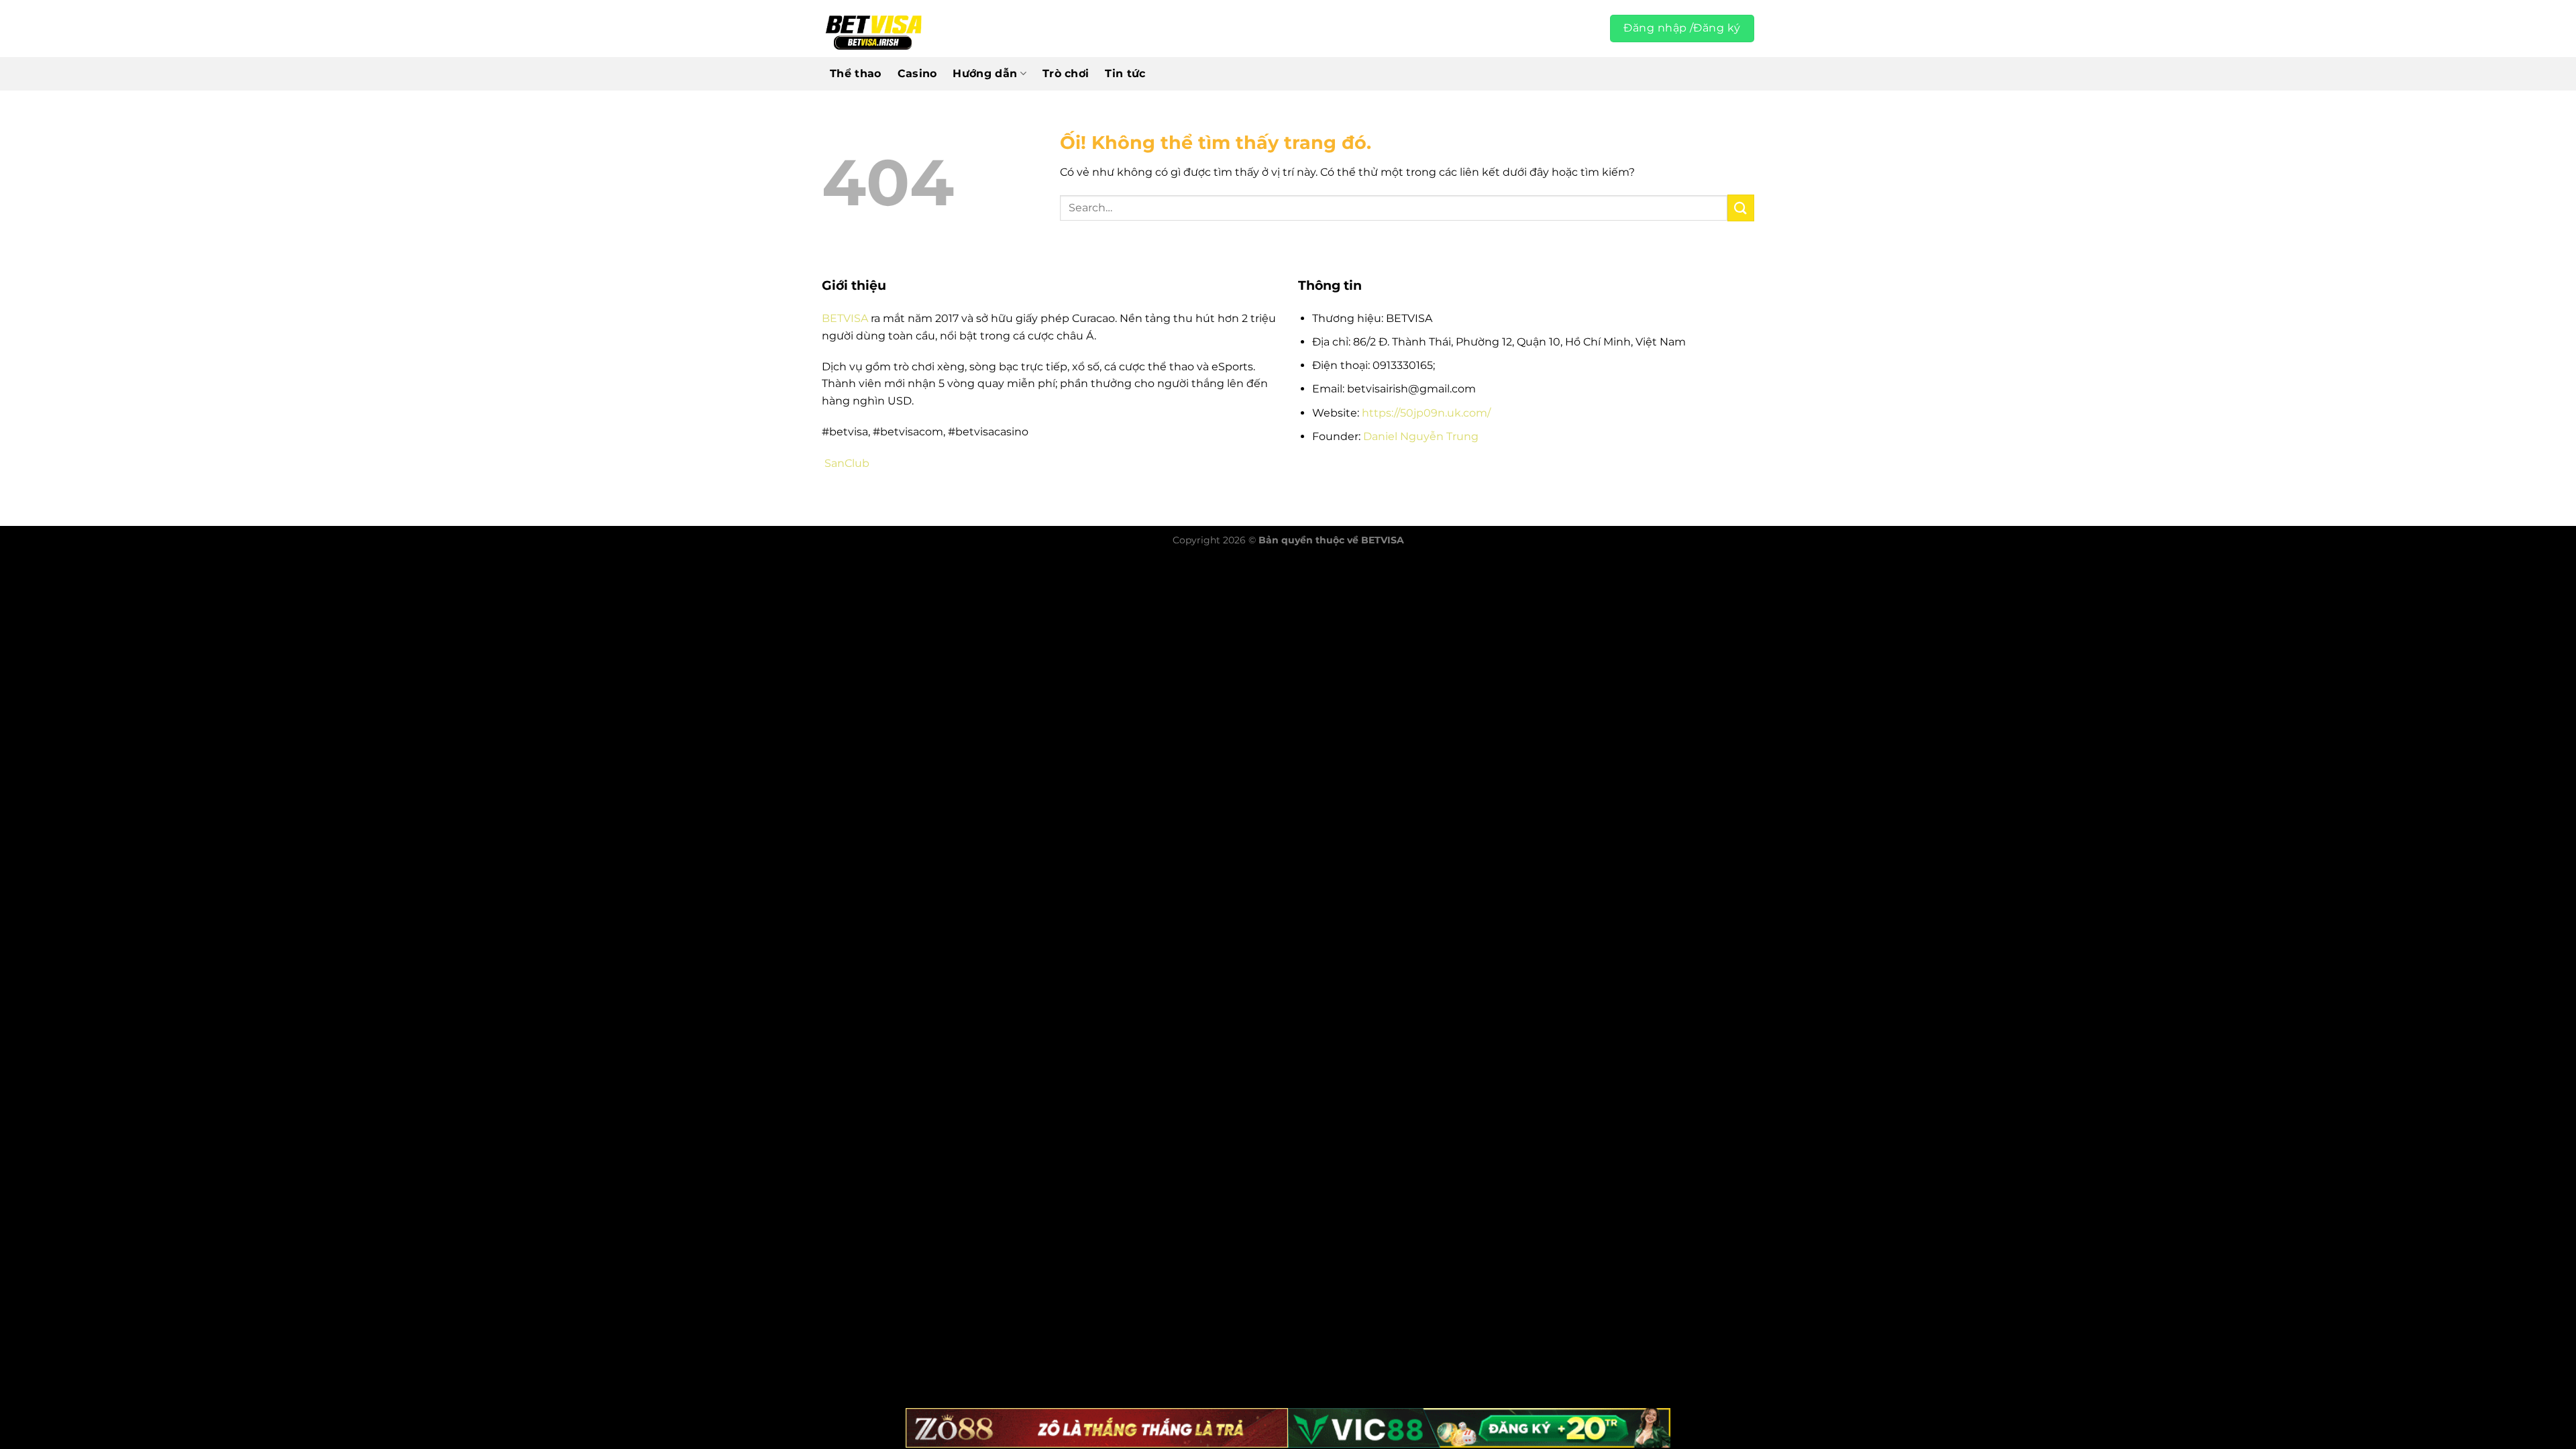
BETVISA (845, 318)
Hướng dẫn (985, 73)
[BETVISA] (873, 29)
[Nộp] (1741, 208)
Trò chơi (1066, 73)
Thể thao (856, 73)
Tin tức (1125, 73)
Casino (917, 73)
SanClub (847, 463)
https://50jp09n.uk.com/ (1426, 413)
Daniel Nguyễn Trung (1421, 436)
